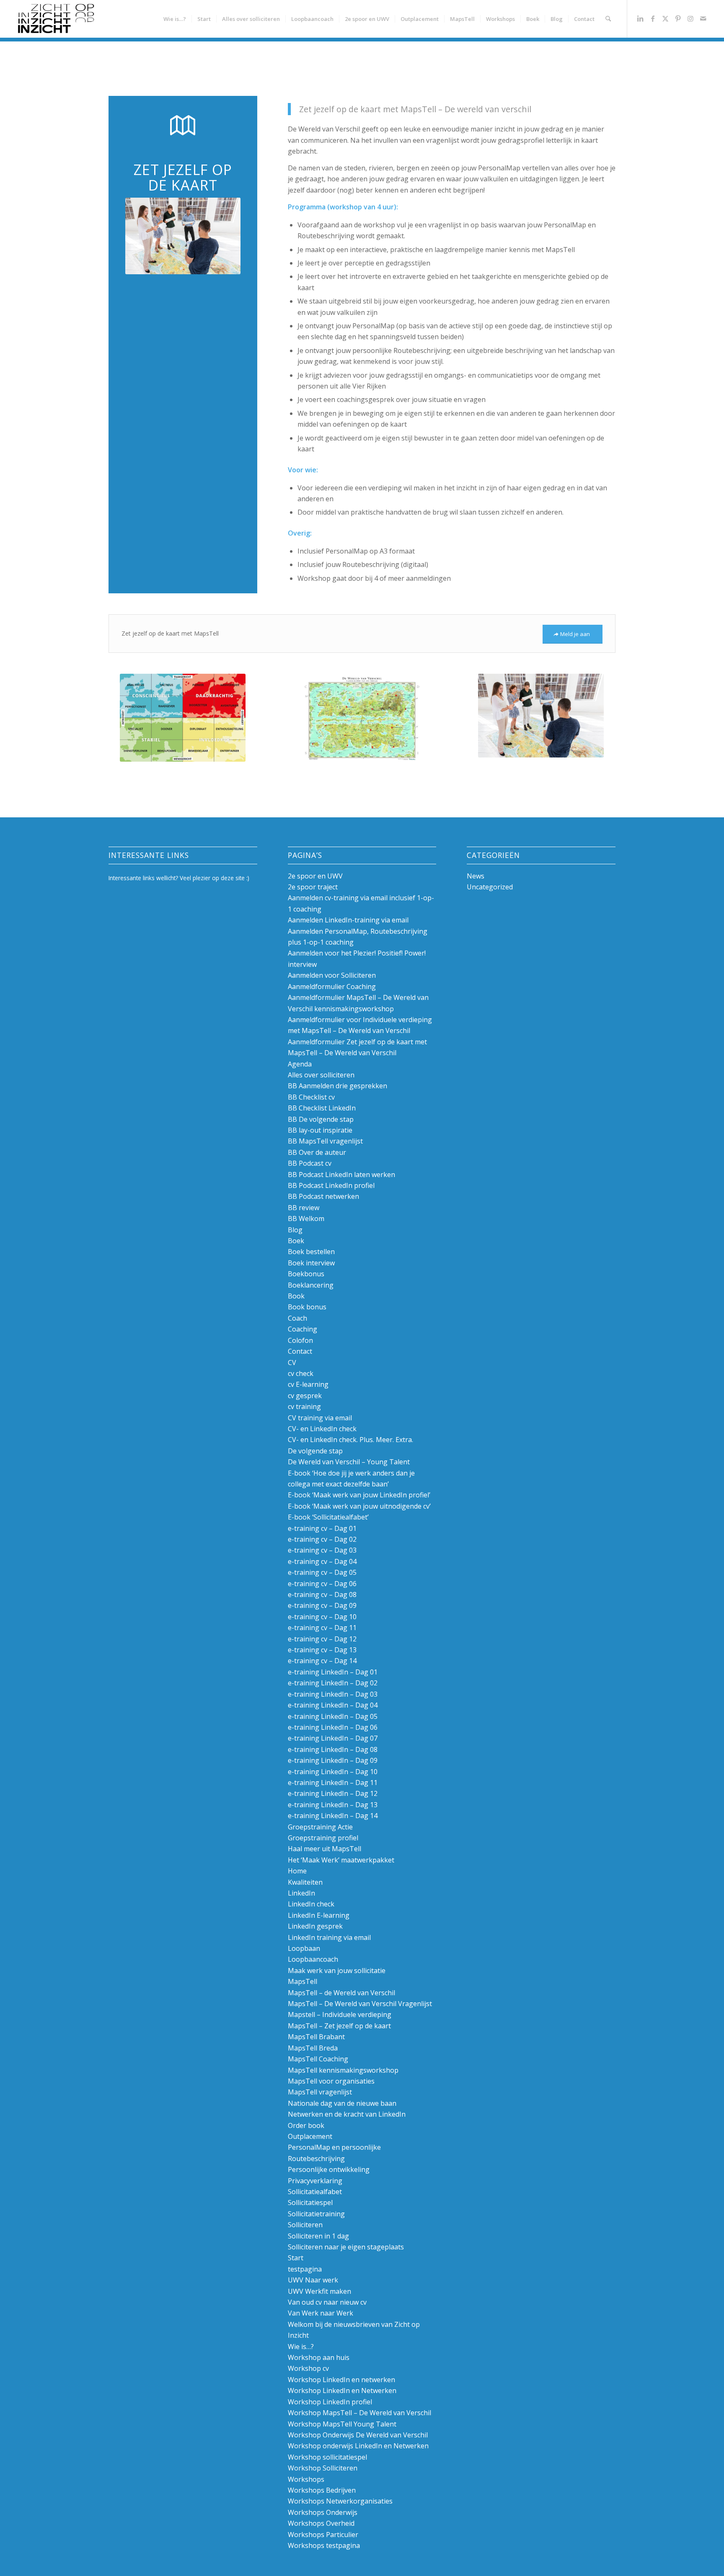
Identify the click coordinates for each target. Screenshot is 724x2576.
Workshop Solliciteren (323, 2468)
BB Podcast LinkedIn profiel (331, 1185)
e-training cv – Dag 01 (322, 1528)
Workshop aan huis (319, 2357)
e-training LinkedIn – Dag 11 (333, 1783)
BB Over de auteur (317, 1152)
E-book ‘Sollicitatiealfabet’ (328, 1517)
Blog (295, 1230)
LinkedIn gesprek (315, 1926)
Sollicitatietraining (316, 2214)
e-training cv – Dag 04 (322, 1561)
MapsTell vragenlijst (320, 2092)
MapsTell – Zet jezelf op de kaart (339, 2026)
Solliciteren (305, 2225)
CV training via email (320, 1418)
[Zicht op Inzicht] (55, 19)
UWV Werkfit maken (319, 2291)
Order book (306, 2125)
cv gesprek (305, 1396)
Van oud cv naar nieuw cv (327, 2302)
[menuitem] (175, 19)
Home (297, 1871)
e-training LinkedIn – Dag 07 (333, 1738)
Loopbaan (304, 1948)
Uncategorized (490, 887)
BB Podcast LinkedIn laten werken (341, 1175)
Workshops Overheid (321, 2523)
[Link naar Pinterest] (678, 18)
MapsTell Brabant (316, 2037)
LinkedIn (301, 1893)
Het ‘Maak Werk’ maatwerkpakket (341, 1860)
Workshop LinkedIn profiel (330, 2402)
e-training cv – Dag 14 (322, 1661)
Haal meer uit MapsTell (325, 1849)
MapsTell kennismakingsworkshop (343, 2070)
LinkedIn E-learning (319, 1915)
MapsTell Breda (313, 2048)
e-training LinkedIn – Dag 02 (333, 1683)
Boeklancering (311, 1285)
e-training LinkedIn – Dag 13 (333, 1805)
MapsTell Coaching (318, 2059)
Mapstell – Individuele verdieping (340, 2014)
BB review (304, 1208)
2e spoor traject (313, 887)
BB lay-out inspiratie (320, 1130)
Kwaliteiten (305, 1882)
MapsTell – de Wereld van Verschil (341, 1993)
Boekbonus (306, 1274)
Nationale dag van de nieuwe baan (342, 2103)
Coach (297, 1318)
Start (296, 2258)
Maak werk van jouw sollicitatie (337, 1971)
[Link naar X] (665, 18)
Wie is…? (301, 2347)
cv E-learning (308, 1384)
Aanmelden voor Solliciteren (332, 975)
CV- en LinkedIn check (322, 1429)
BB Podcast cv (310, 1163)
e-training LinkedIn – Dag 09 (333, 1760)
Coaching (303, 1329)
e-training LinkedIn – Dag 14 (333, 1816)
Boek (296, 1241)
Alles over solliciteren (321, 1075)
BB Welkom (306, 1218)
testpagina (305, 2269)
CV (292, 1363)
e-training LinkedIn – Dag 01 (333, 1672)
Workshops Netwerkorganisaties (340, 2501)
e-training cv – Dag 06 (322, 1584)
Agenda (300, 1064)
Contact (300, 1351)
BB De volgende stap (321, 1119)
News (476, 876)
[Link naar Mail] (703, 18)
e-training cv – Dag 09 (322, 1605)
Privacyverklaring (315, 2181)
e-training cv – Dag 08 (322, 1595)
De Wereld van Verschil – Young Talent (349, 1462)
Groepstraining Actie (320, 1827)
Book (296, 1296)
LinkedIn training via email (329, 1937)
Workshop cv (308, 2368)
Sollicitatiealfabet (315, 2192)
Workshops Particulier (323, 2535)
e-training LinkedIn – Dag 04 (333, 1705)
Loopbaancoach (313, 1959)
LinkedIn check (311, 1904)
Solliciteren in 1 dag (318, 2236)
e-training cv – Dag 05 (322, 1572)
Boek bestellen (311, 1252)
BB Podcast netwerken (323, 1196)
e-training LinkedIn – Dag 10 (333, 1772)
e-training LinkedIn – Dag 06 (333, 1727)
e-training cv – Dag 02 (322, 1539)
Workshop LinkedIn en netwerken (341, 2380)
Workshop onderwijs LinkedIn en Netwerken (358, 2446)
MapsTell (303, 1981)
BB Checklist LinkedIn (322, 1108)
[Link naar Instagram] (690, 18)
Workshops (306, 2479)
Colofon (300, 1340)
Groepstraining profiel (323, 1838)
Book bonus (307, 1307)
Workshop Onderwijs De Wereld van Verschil (358, 2435)
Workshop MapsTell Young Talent (342, 2424)
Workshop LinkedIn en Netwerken (342, 2391)
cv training (304, 1406)
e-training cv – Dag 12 (322, 1639)
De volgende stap (315, 1451)
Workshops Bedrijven (322, 2490)
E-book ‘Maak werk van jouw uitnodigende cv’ (359, 1506)
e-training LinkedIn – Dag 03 (333, 1694)
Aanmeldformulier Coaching (332, 987)
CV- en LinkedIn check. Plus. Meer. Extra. (350, 1440)
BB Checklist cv (311, 1097)
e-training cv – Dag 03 (322, 1550)
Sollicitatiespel (310, 2202)
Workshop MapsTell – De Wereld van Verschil (359, 2413)
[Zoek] (608, 19)
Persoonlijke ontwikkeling (329, 2169)
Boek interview (311, 1263)
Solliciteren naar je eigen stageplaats (346, 2247)
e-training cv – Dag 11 (322, 1628)
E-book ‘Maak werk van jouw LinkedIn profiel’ (359, 1495)
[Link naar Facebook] (653, 18)
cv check (301, 1373)
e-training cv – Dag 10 (322, 1617)
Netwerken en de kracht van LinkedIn (347, 2114)
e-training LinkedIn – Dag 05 (333, 1716)
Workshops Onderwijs (323, 2512)
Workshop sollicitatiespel (327, 2457)
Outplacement (310, 2136)
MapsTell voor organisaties (331, 2081)
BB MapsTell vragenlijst (325, 1141)
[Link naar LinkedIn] (640, 18)
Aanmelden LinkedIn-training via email (348, 920)
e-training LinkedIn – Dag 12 (333, 1793)
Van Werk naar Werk (321, 2313)
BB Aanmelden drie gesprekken (337, 1086)
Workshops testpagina (324, 2545)
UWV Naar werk (313, 2280)
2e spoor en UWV (315, 876)
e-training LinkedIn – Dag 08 (333, 1749)
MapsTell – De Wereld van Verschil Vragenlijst (360, 2004)
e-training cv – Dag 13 (322, 1650)
